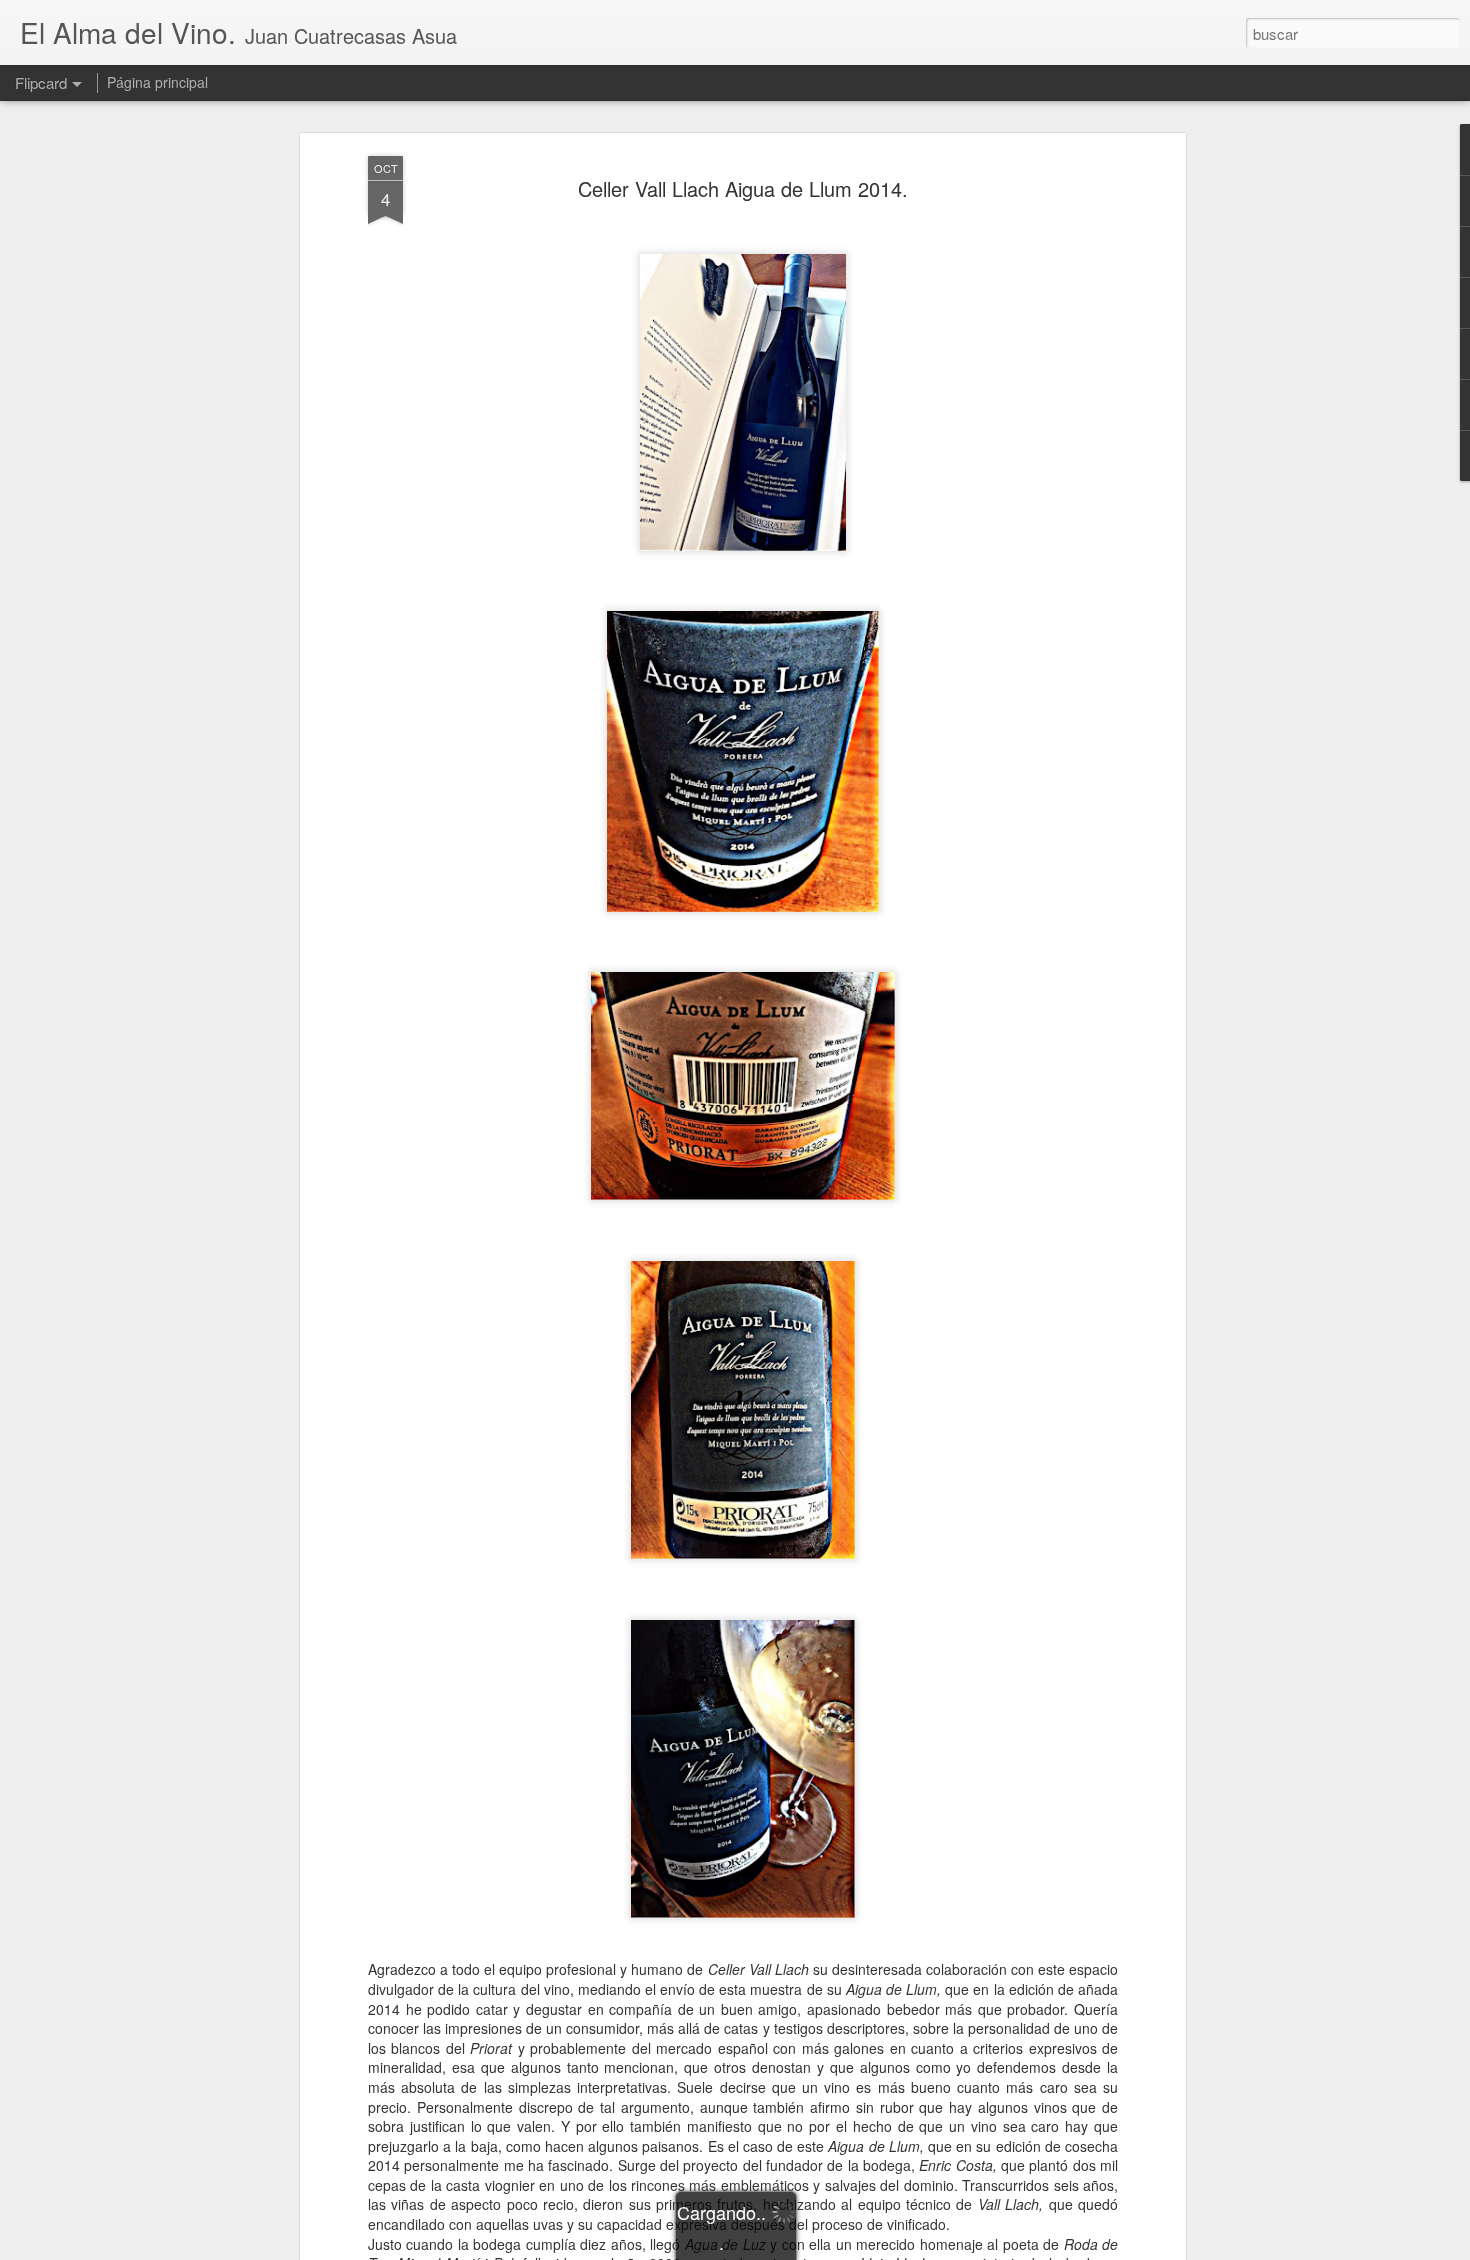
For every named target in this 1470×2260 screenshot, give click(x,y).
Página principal (157, 82)
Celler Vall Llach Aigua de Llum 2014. (743, 188)
